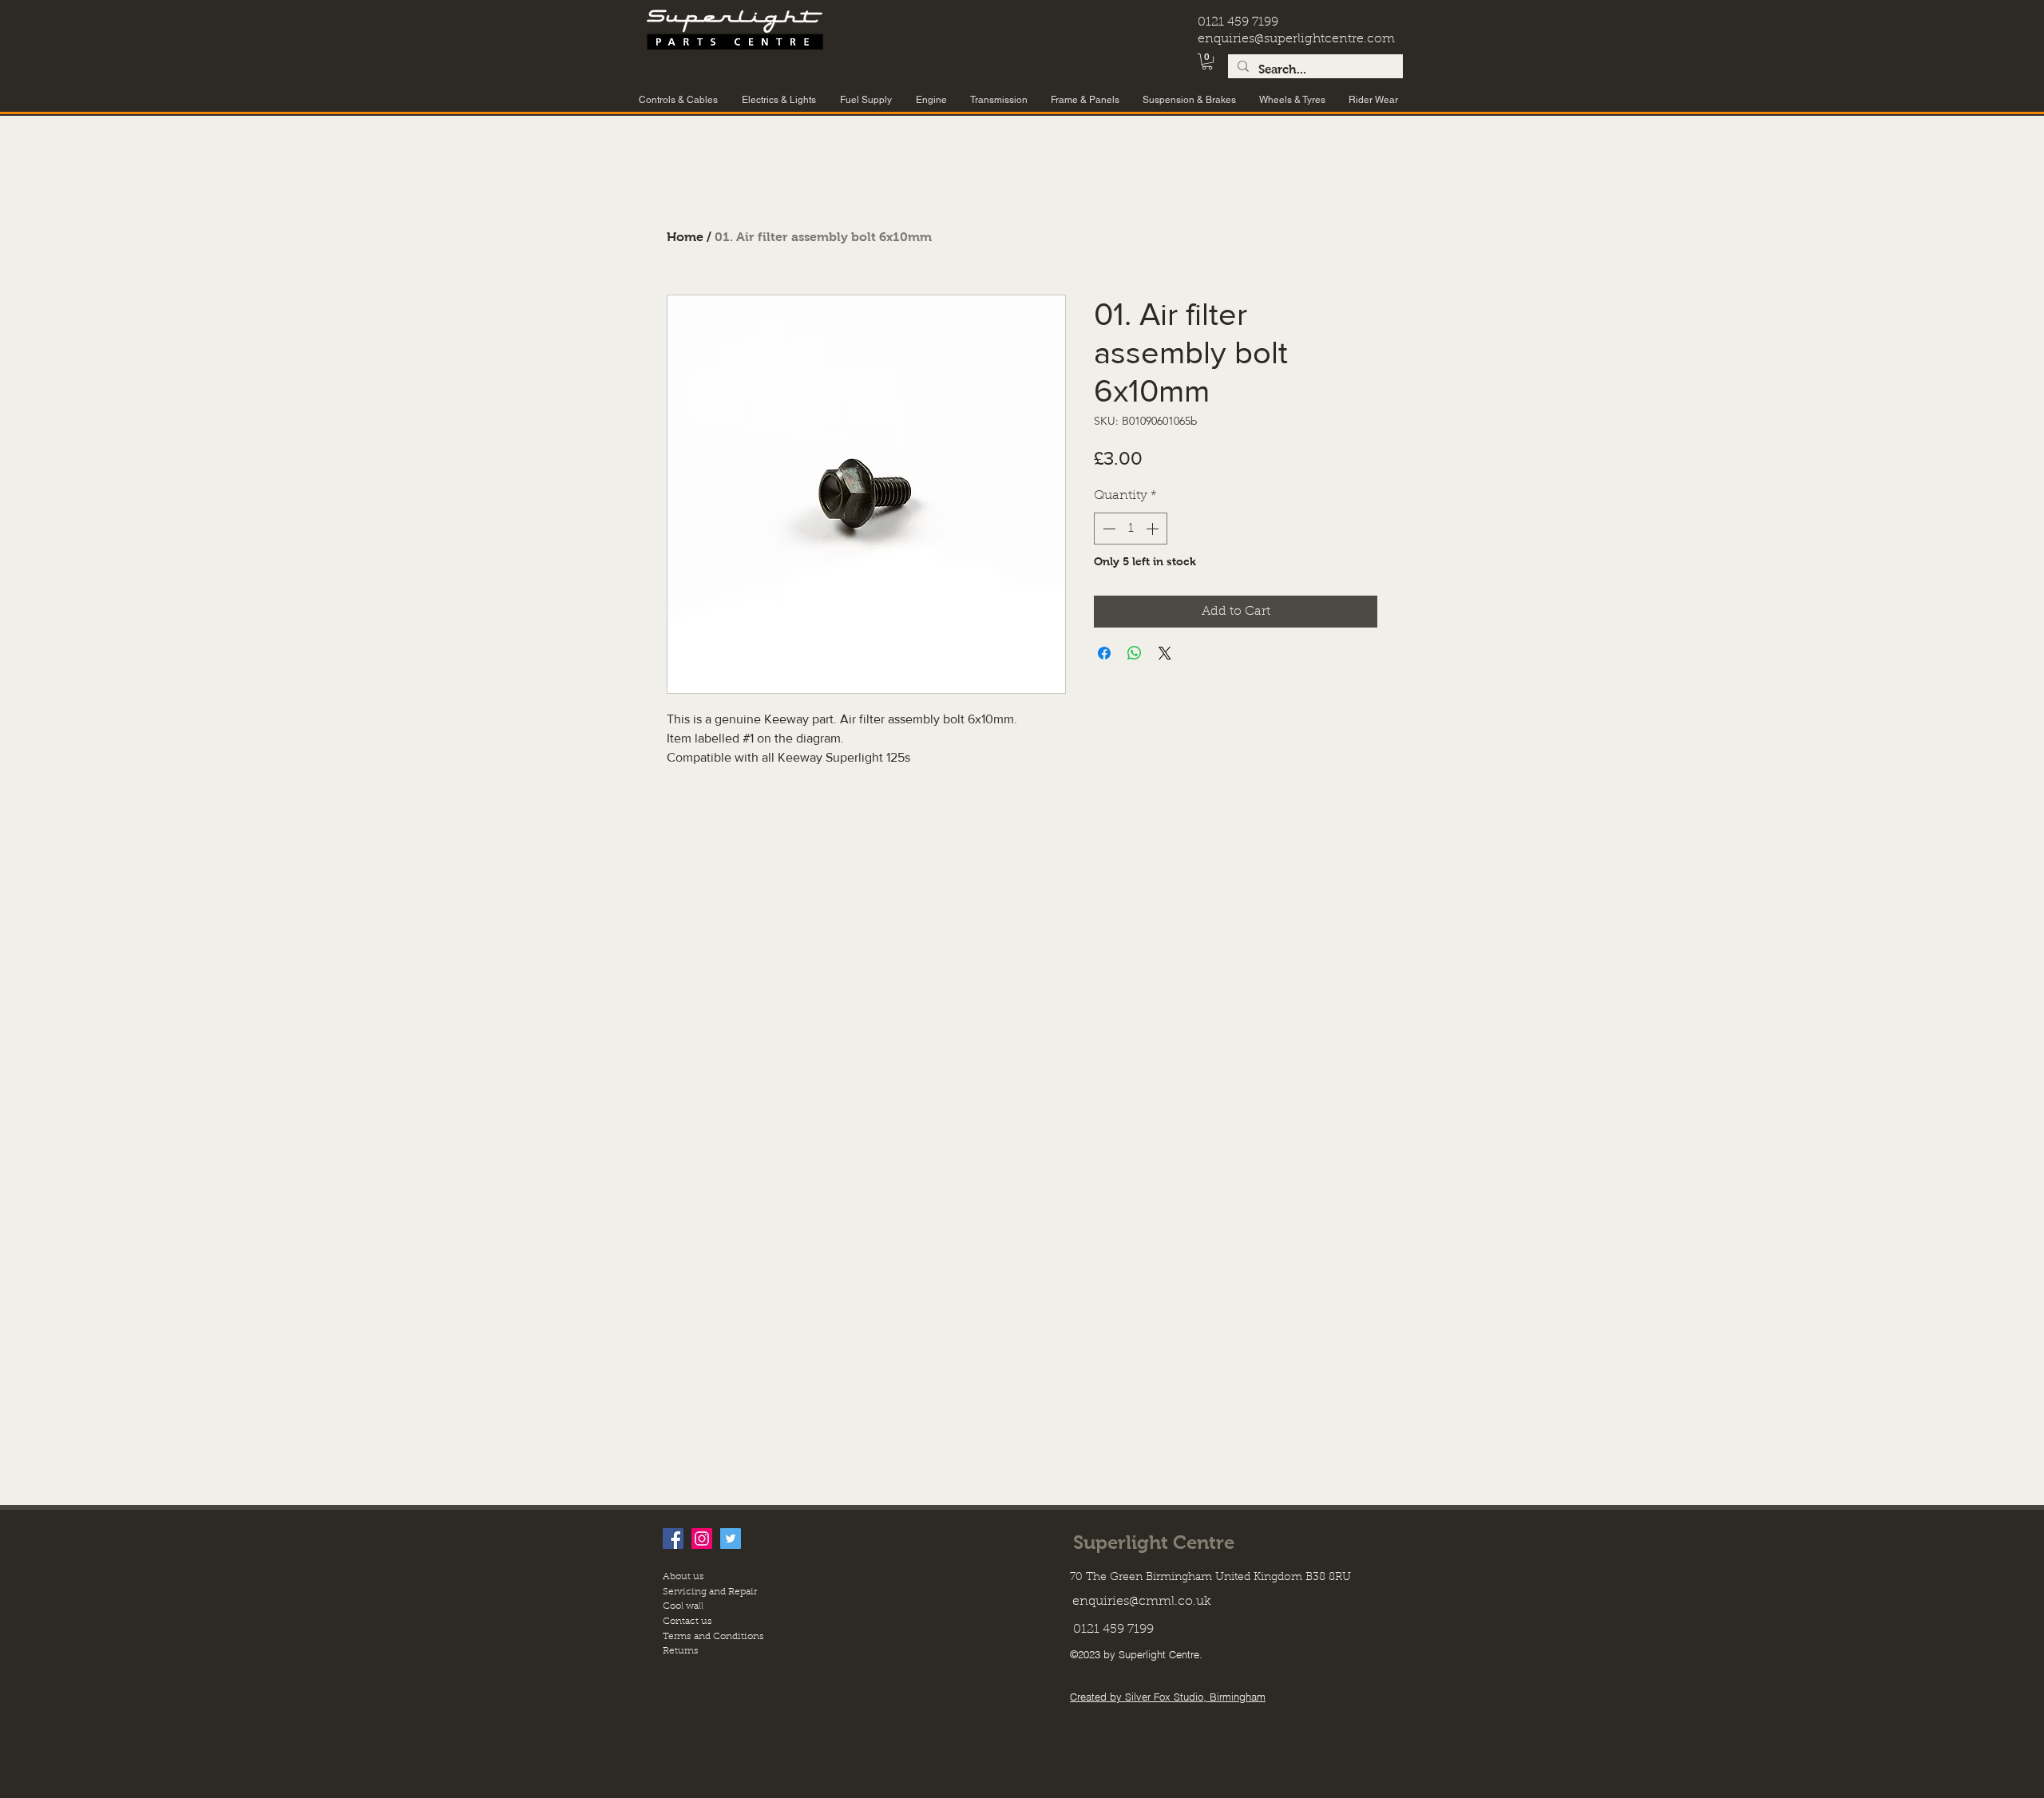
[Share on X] (1165, 653)
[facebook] (673, 1539)
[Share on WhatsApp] (1135, 653)
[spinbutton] (1131, 529)
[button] (1207, 61)
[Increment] (1154, 529)
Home (685, 237)
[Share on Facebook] (1104, 653)
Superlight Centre (1154, 1542)
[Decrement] (1107, 529)
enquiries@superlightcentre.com (1296, 39)
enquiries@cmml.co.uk (1142, 1602)
